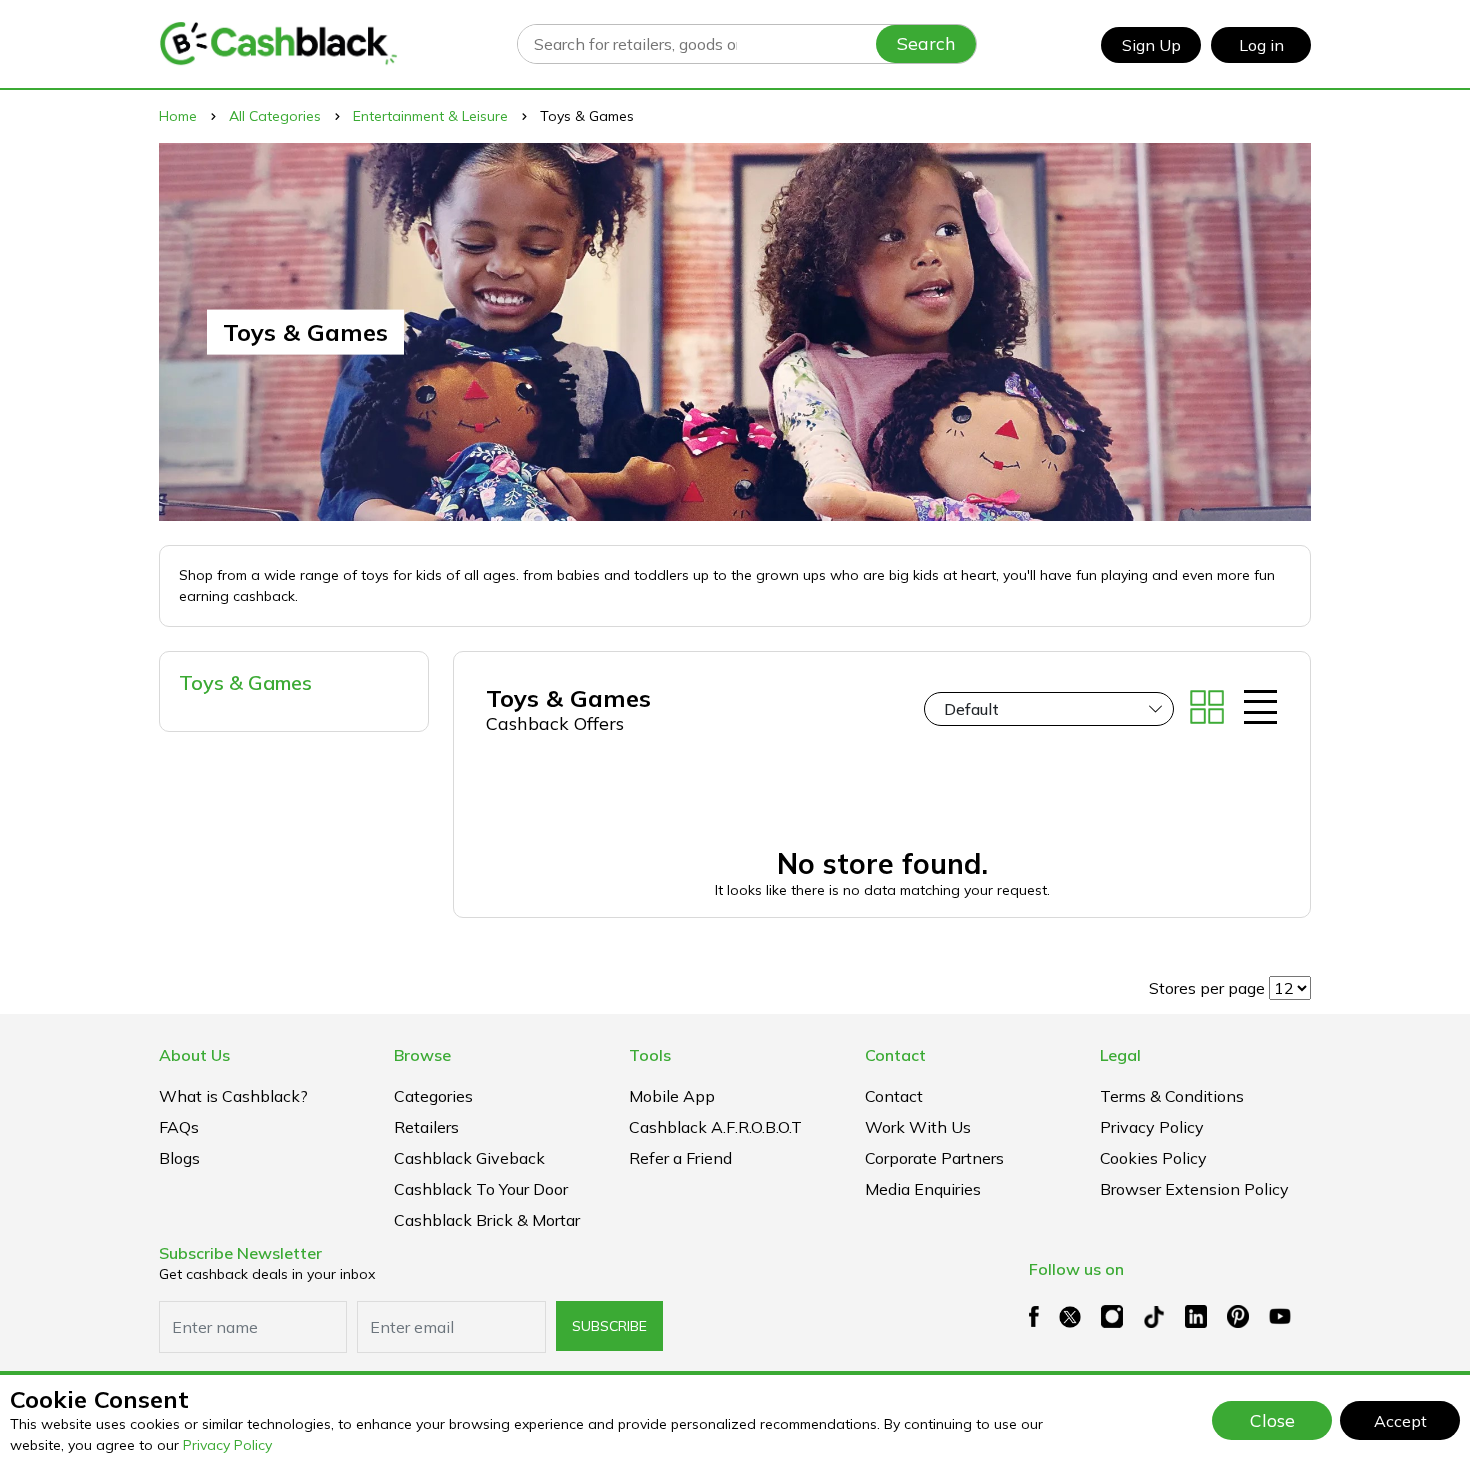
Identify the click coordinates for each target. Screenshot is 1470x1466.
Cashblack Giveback (469, 1158)
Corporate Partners (934, 1158)
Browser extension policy (1194, 1189)
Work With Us (918, 1127)
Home (178, 116)
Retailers (426, 1127)
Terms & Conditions (1172, 1096)
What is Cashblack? (233, 1096)
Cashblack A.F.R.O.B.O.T (715, 1127)
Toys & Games (245, 682)
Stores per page (1207, 988)
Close (1272, 1420)
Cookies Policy (1153, 1158)
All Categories (275, 116)
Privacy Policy (227, 1445)
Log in (1261, 45)
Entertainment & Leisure (430, 116)
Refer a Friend (680, 1158)
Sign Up (1151, 45)
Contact (894, 1096)
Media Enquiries (923, 1189)
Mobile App (672, 1096)
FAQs (179, 1127)
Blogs (179, 1158)
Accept (1400, 1421)
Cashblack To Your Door (481, 1189)
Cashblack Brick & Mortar (487, 1220)
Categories (433, 1096)
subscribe (609, 1326)
